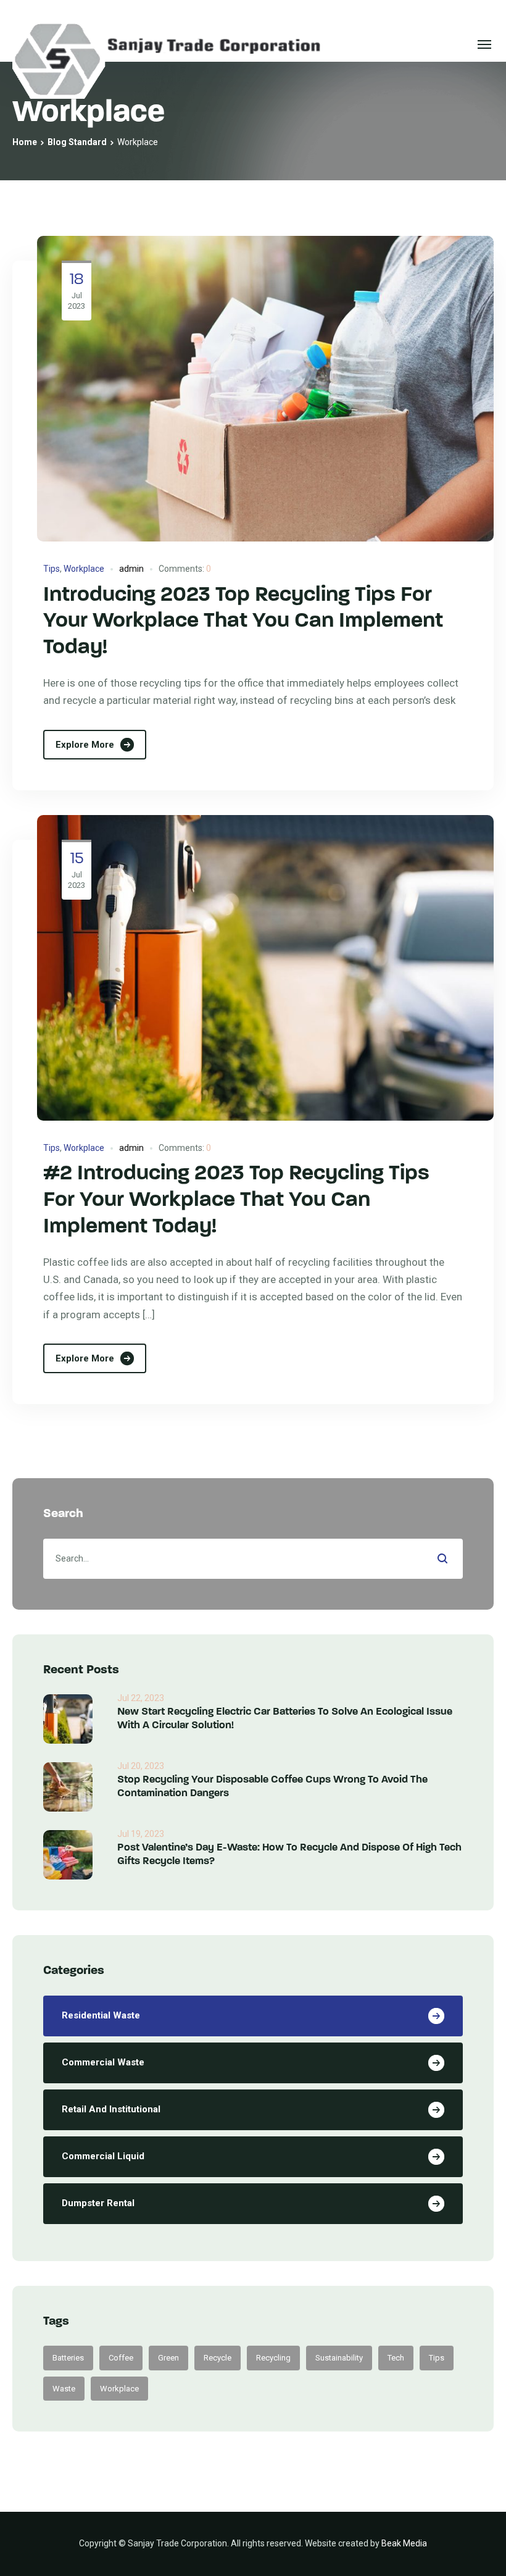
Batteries (68, 2358)
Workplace (84, 569)
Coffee (121, 2358)
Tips (52, 569)
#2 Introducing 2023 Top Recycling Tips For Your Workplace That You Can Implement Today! (236, 1201)
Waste (64, 2389)
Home (25, 142)
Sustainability (339, 2358)
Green (168, 2358)
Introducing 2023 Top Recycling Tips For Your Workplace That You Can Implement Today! (243, 622)
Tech (396, 2358)
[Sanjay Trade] (167, 44)
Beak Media (404, 2543)
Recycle (218, 2358)
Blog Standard (77, 142)
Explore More (85, 745)
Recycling (273, 2358)
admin (131, 569)
